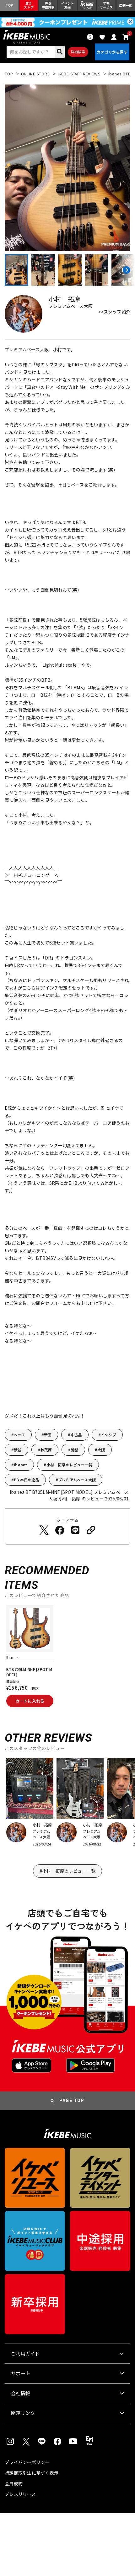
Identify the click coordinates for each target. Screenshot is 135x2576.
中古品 (76, 1435)
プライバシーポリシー (27, 2462)
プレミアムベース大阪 (77, 1480)
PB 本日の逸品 (27, 1480)
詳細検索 (78, 52)
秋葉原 (46, 1450)
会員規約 (14, 2483)
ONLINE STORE (35, 74)
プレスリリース (20, 2494)
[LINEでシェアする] (75, 1530)
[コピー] (91, 1530)
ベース (19, 1435)
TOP (9, 74)
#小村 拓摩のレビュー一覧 (68, 1871)
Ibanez (21, 1465)
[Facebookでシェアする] (60, 1530)
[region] (67, 1658)
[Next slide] (126, 270)
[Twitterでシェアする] (44, 1530)
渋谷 (18, 1450)
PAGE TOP (72, 2100)
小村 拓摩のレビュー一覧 (69, 1465)
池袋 (75, 1450)
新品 (48, 1435)
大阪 (101, 1450)
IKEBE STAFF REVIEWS (79, 74)
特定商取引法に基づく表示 (32, 2473)
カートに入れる (30, 1701)
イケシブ (108, 1435)
